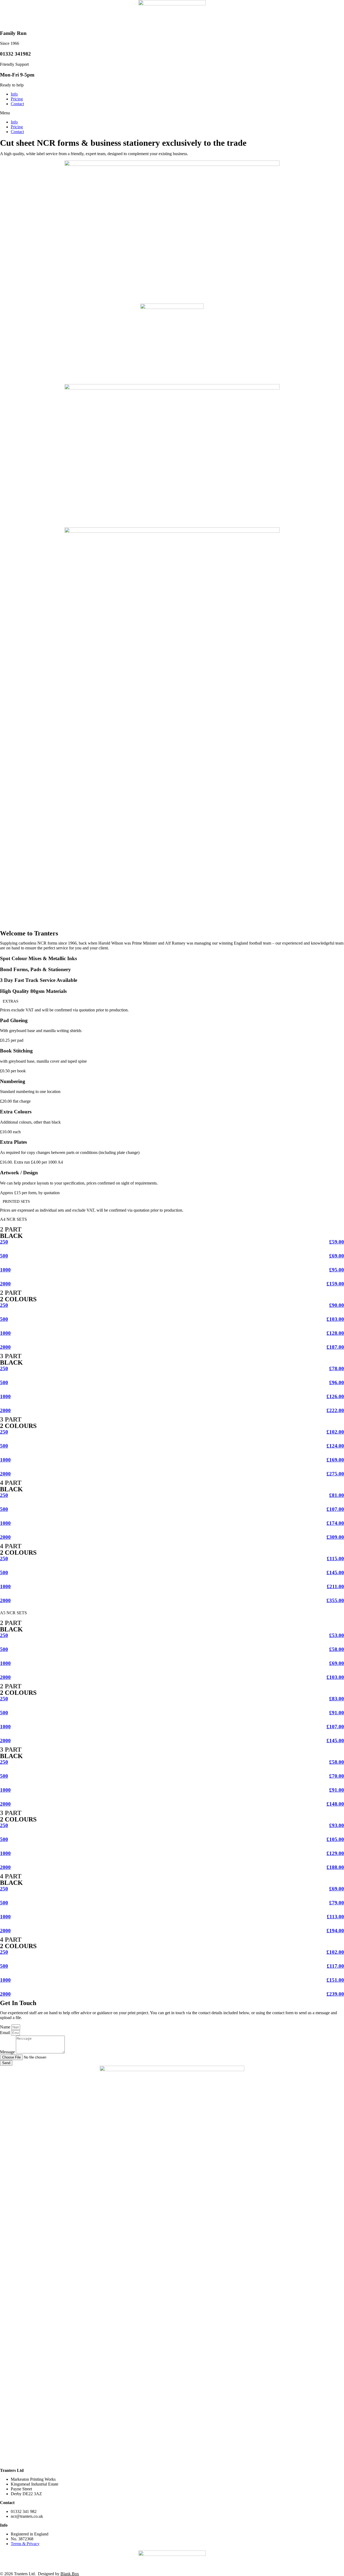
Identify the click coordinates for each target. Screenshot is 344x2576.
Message (8, 2052)
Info (14, 94)
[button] (172, 113)
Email (6, 2033)
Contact (17, 104)
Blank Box (70, 2574)
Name (6, 2027)
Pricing (17, 99)
